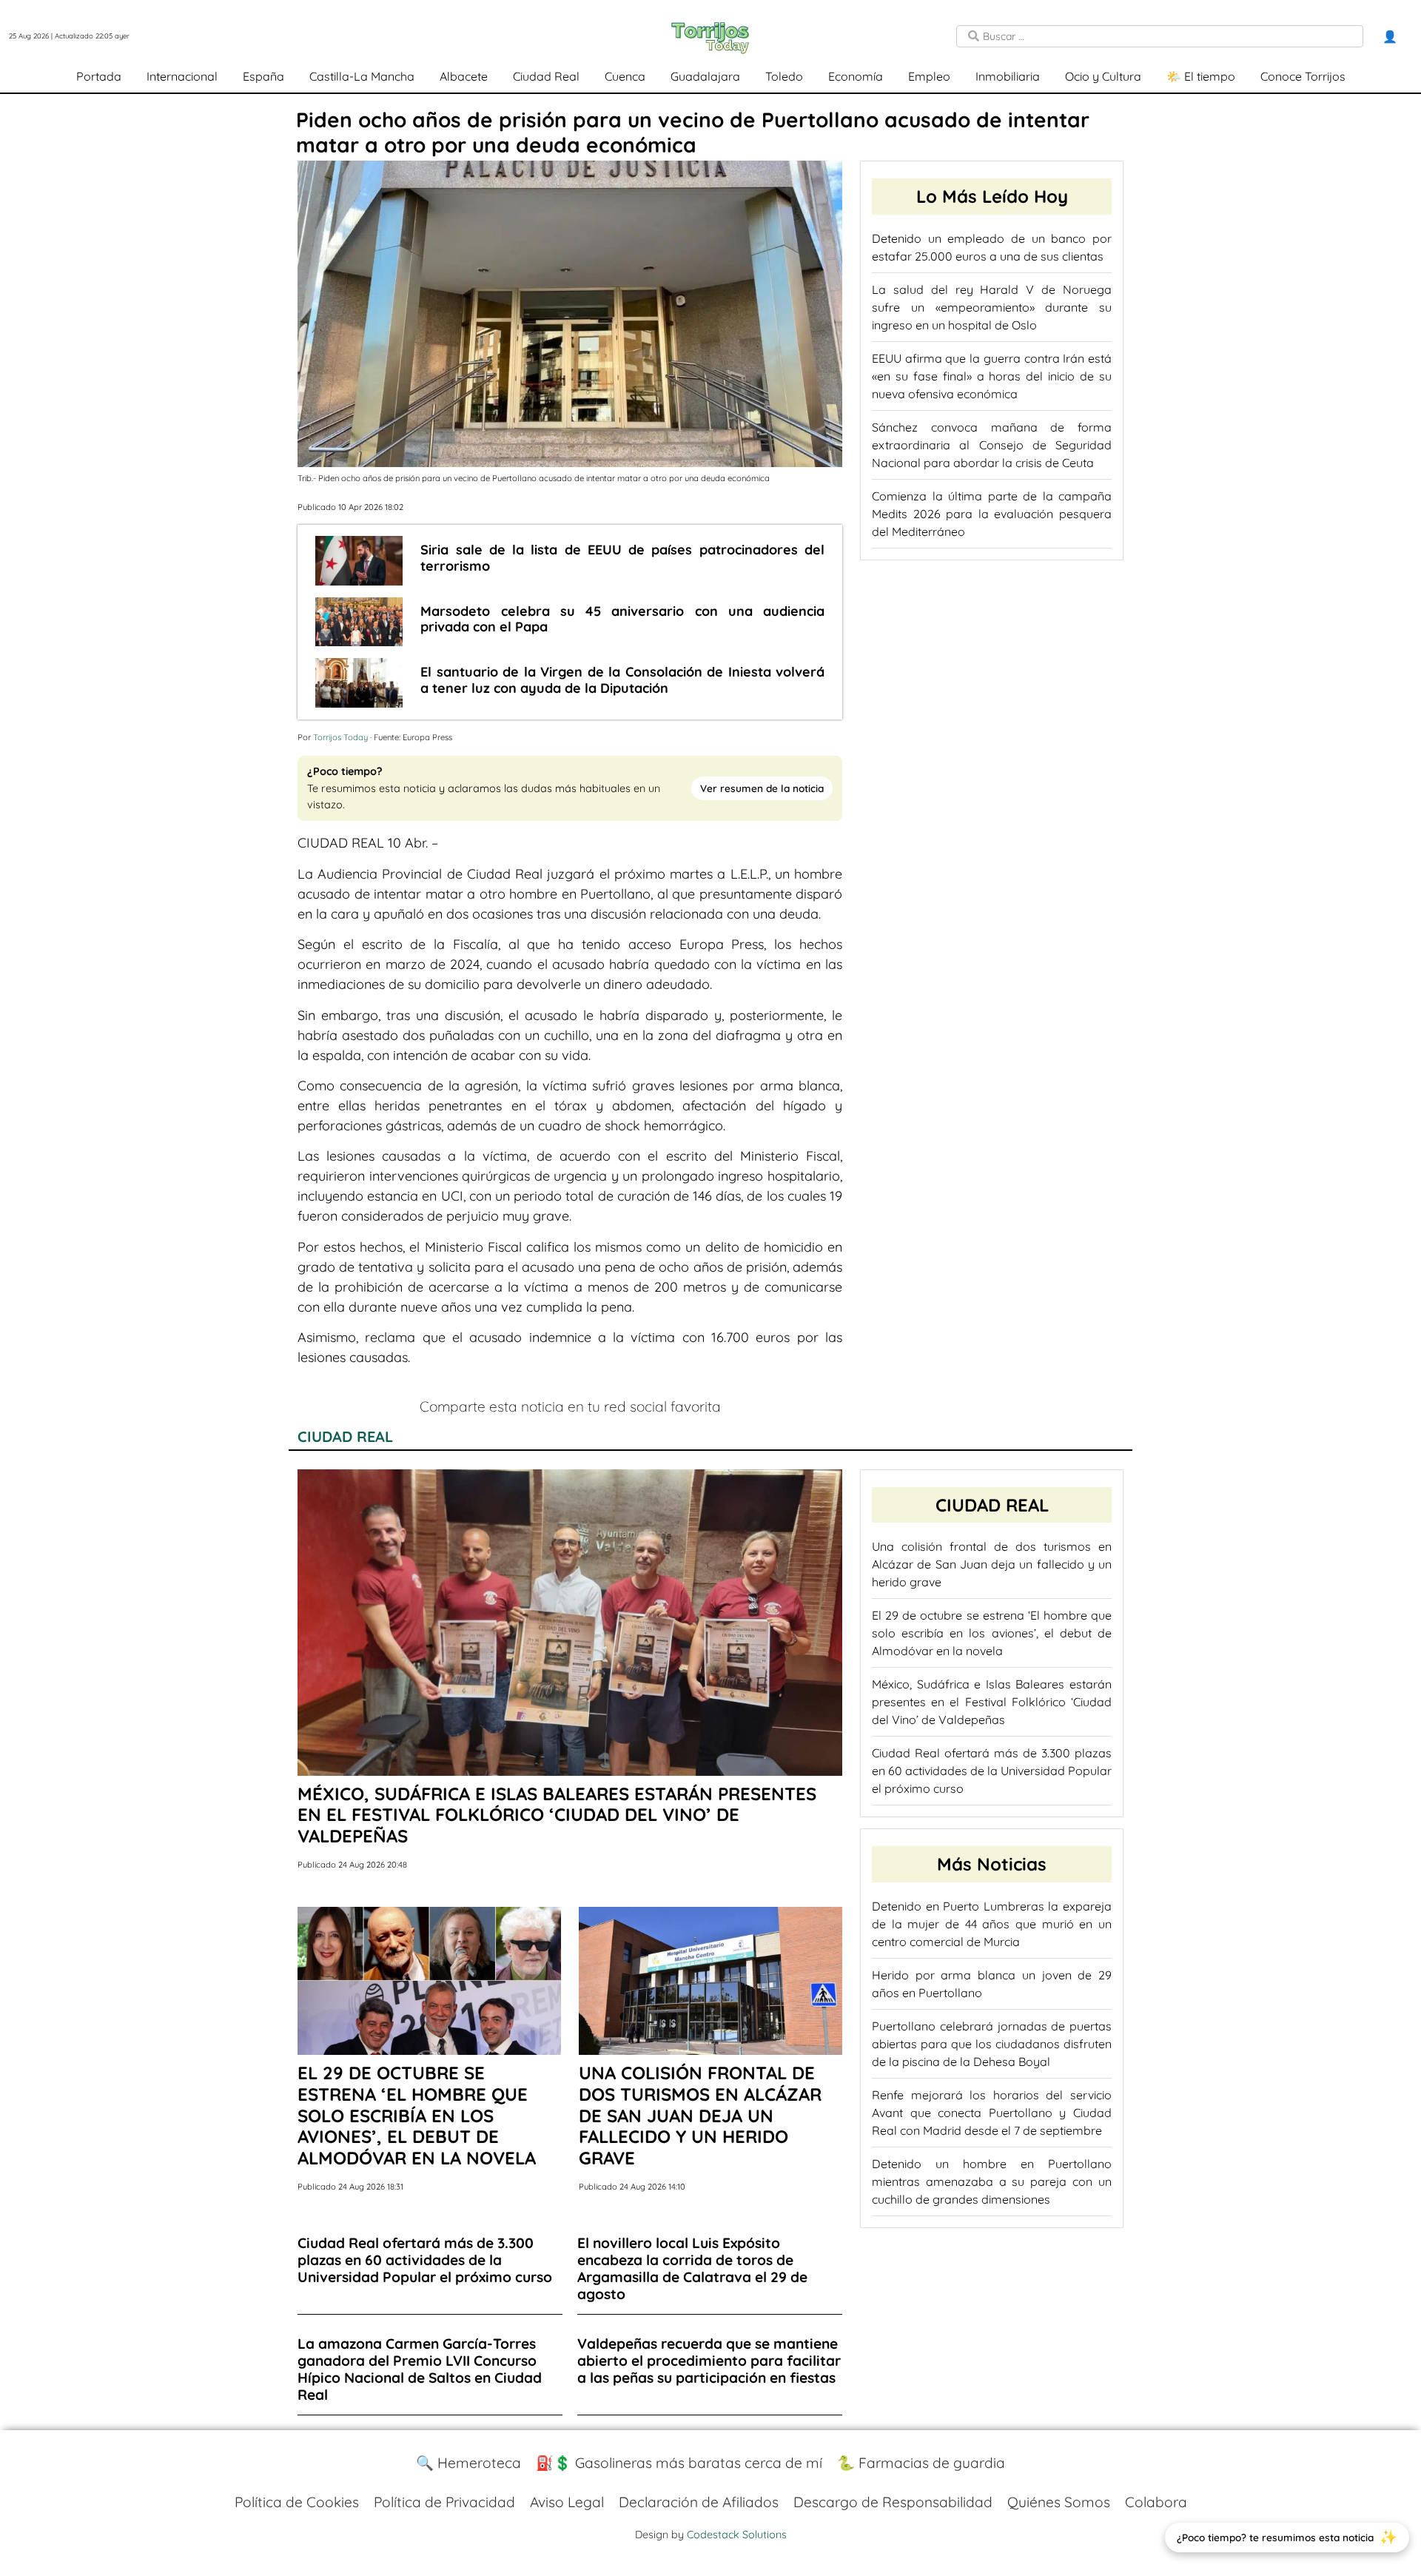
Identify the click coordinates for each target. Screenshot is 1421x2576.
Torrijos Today (340, 737)
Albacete (464, 76)
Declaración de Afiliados (699, 2502)
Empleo (929, 76)
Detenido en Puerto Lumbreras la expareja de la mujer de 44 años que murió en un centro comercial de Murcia (992, 1924)
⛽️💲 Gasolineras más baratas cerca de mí (679, 2463)
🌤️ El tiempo (1201, 76)
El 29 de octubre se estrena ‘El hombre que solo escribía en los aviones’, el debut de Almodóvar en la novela (992, 1633)
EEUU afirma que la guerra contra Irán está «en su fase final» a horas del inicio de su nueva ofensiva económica (992, 376)
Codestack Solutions (737, 2535)
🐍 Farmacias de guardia (921, 2463)
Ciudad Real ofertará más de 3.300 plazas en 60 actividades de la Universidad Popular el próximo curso (992, 1771)
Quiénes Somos (1059, 2502)
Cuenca (625, 76)
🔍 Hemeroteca (468, 2463)
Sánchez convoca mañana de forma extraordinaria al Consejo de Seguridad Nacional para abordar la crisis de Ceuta (992, 445)
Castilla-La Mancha (362, 76)
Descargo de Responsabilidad (893, 2502)
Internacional (182, 76)
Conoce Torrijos (1303, 76)
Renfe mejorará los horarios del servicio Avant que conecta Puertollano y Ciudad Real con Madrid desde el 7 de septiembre (992, 2113)
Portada (99, 76)
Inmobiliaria (1008, 76)
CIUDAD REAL (345, 1436)
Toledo (784, 76)
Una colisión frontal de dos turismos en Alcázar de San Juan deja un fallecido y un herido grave (992, 1564)
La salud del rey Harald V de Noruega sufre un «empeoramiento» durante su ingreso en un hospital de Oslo (992, 307)
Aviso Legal (567, 2502)
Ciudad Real (546, 76)
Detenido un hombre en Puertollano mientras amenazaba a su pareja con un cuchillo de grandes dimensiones (992, 2181)
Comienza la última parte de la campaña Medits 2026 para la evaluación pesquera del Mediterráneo (992, 514)
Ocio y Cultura (1103, 76)
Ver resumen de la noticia (762, 788)
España (263, 76)
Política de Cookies (297, 2502)
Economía (856, 76)
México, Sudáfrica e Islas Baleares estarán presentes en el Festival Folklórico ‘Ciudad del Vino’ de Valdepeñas (992, 1702)
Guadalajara (705, 76)
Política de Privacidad (444, 2502)
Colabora (1156, 2502)
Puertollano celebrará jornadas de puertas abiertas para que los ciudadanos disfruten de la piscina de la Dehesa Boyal (992, 2044)
